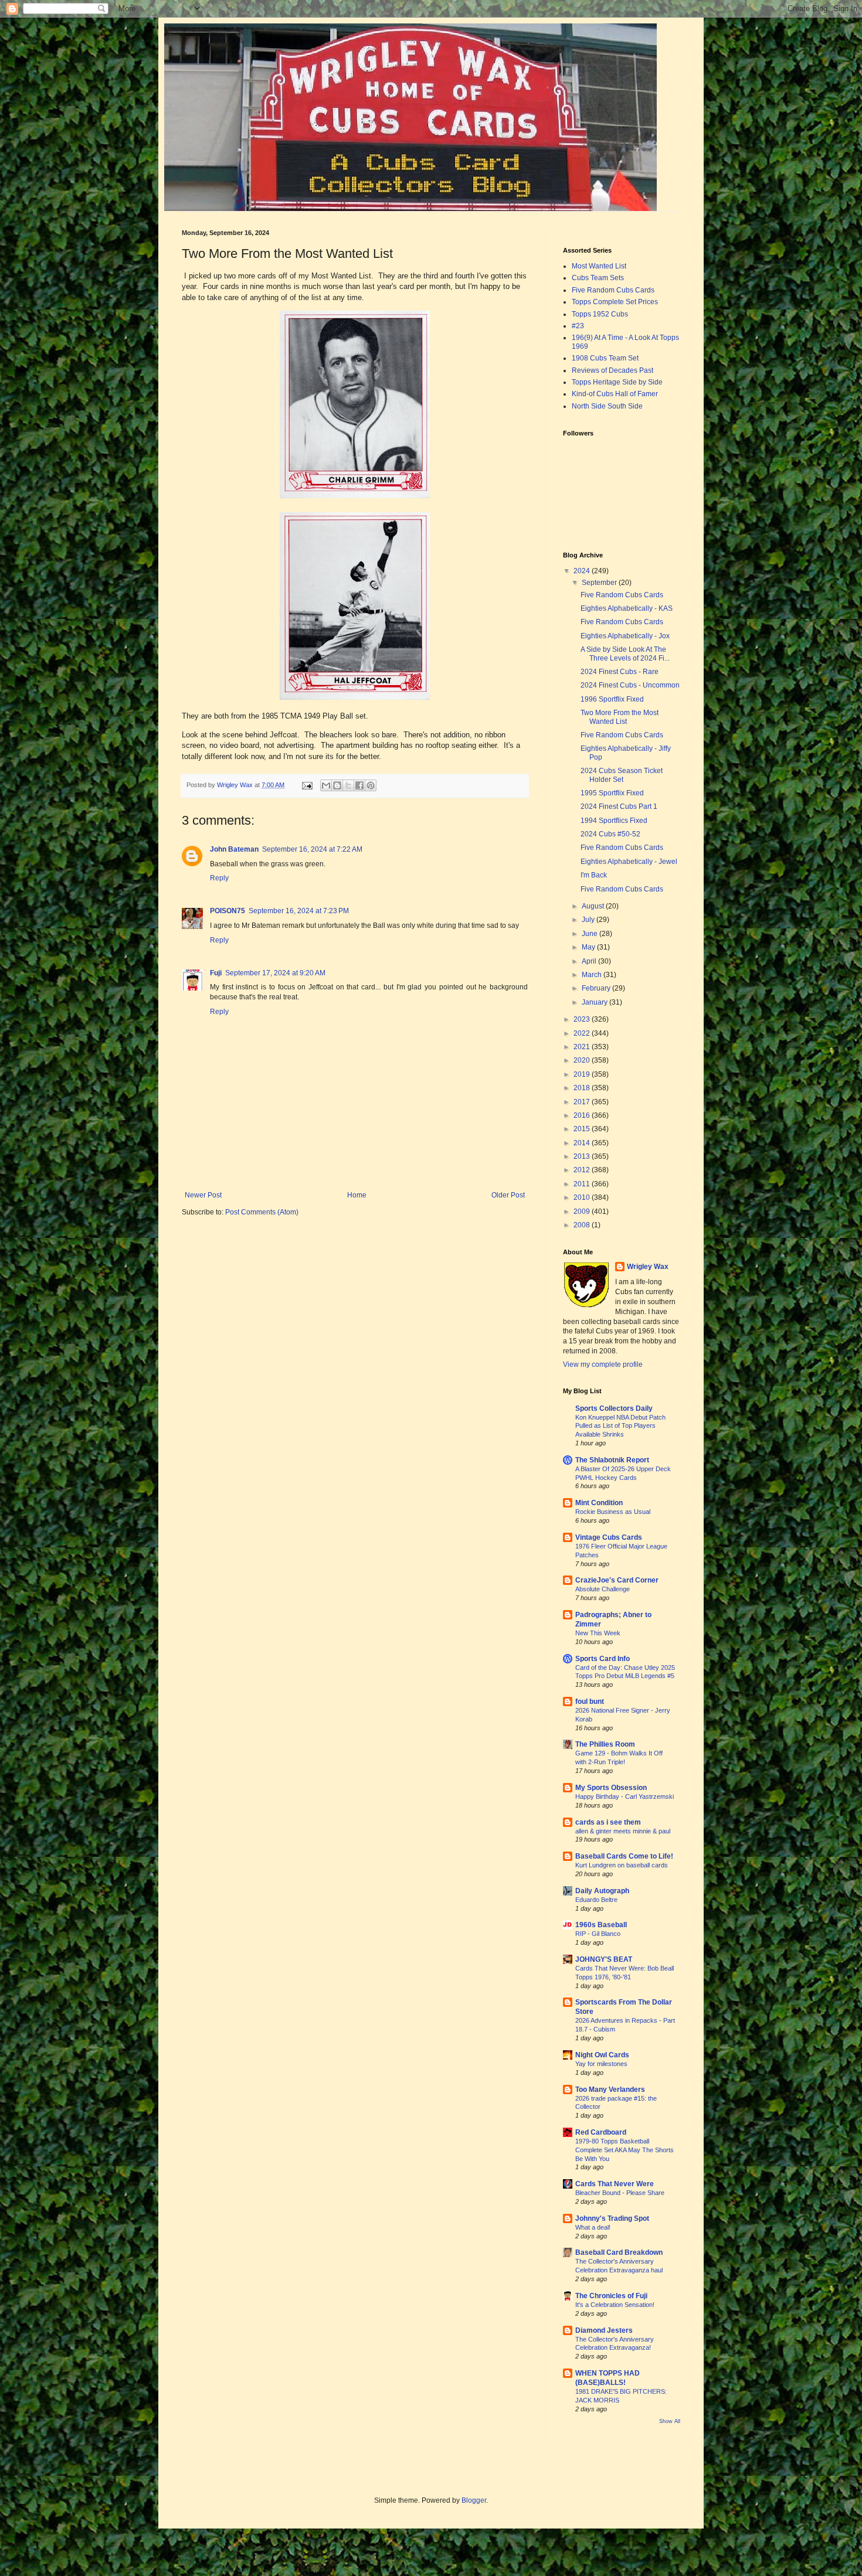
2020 (583, 1060)
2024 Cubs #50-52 (610, 834)
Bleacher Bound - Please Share (620, 2193)
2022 (583, 1033)
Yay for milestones (601, 2064)
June (590, 934)
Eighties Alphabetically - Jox (625, 636)
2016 (583, 1115)
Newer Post (203, 1195)
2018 (583, 1088)
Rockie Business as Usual (613, 1512)
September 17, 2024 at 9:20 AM (275, 973)
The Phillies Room (605, 1744)
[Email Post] (307, 785)
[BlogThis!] (337, 785)
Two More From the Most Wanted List (620, 717)
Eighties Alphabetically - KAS (627, 608)
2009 (583, 1212)
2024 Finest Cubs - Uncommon (630, 685)
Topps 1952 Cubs (600, 314)
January (595, 1002)
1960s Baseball (601, 1925)
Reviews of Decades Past (612, 370)
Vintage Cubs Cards (609, 1537)
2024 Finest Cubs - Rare (620, 672)
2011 (583, 1184)
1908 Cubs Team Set (605, 358)
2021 (583, 1047)
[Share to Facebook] (359, 785)
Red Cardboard (601, 2132)
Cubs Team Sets (598, 278)
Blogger (474, 2500)
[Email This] (326, 785)
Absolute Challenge (603, 1589)
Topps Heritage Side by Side (617, 382)
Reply (219, 878)
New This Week (598, 1633)
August (594, 906)
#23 (578, 326)
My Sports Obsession (611, 1788)
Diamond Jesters (604, 2330)
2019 (583, 1074)
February (597, 988)
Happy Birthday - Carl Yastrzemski (625, 1796)
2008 (583, 1225)
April (590, 961)
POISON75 (228, 911)
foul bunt (590, 1702)
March (593, 975)
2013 (583, 1156)
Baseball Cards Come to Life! (624, 1856)
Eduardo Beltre (596, 1900)
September (600, 583)
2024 (583, 571)
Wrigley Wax (648, 1267)
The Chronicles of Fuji (611, 2296)
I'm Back (594, 875)
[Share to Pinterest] (371, 785)
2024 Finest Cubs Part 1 (619, 807)
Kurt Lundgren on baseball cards (622, 1865)
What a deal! (593, 2227)
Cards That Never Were (615, 2184)
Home (357, 1195)
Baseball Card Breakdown (619, 2252)
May (589, 947)
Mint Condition (599, 1503)
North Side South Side (607, 406)
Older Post (508, 1195)
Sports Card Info (603, 1659)
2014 (583, 1143)
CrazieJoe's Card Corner (617, 1580)
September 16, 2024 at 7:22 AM (312, 849)
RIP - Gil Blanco (598, 1934)
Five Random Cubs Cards (613, 290)
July (589, 920)
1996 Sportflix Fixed (612, 699)
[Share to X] (348, 785)
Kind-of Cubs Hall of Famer (615, 394)
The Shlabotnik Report (612, 1460)
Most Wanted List (599, 266)
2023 (583, 1019)
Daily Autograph (602, 1891)
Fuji (216, 973)
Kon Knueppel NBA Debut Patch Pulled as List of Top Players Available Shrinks (620, 1426)
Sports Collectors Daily (614, 1408)
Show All (670, 2421)
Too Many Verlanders (610, 2090)
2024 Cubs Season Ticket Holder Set (622, 775)
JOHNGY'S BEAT (604, 1959)
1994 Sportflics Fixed (614, 821)
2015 (583, 1129)
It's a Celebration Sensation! (615, 2305)
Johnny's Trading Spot (612, 2218)
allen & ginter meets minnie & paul (623, 1831)
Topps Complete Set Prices (615, 302)
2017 (583, 1102)
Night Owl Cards (602, 2055)
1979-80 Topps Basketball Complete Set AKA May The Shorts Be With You (625, 2150)
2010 (583, 1197)
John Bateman (234, 849)
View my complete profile (603, 1364)
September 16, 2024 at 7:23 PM (299, 911)
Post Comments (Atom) (262, 1212)
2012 (583, 1170)
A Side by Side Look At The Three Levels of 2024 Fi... (625, 654)
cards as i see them (608, 1822)
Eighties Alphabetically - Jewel (629, 862)
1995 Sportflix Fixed (612, 793)
